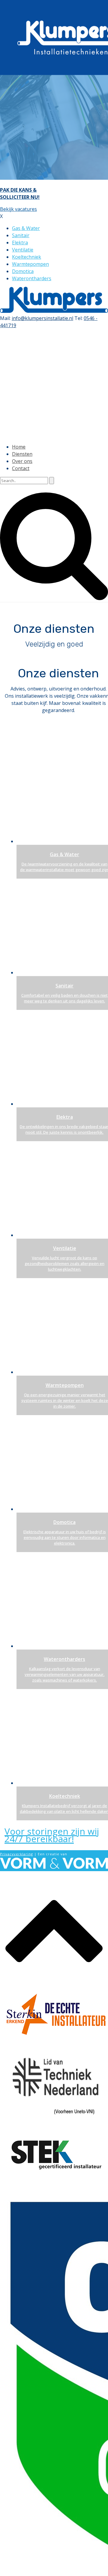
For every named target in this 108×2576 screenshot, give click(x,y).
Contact (21, 468)
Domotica (23, 271)
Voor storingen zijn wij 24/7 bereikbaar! (52, 1835)
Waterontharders (32, 278)
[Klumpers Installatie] (54, 311)
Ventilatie (23, 250)
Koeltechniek (27, 257)
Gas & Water (26, 228)
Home (19, 447)
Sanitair (21, 235)
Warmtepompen (30, 264)
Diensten (22, 454)
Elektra (20, 243)
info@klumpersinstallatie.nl (42, 318)
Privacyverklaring (16, 1854)
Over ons (22, 461)
